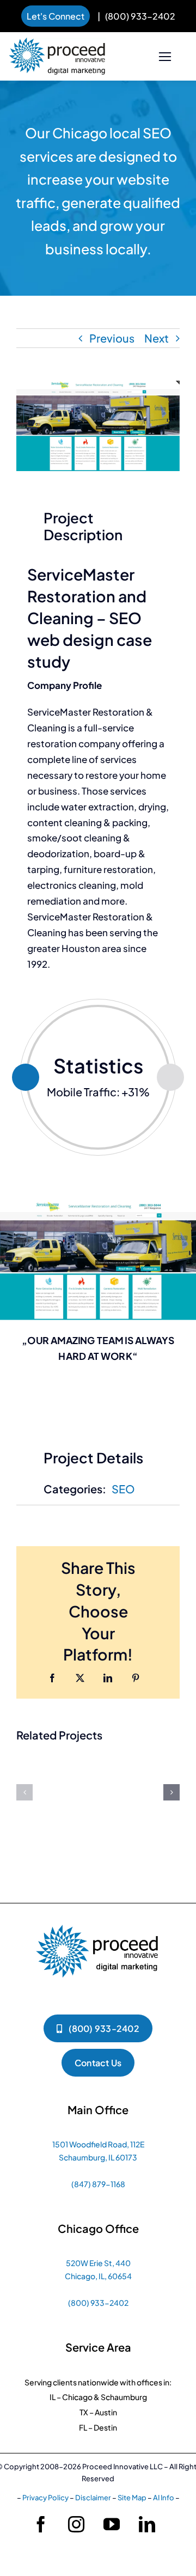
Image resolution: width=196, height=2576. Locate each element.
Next (157, 338)
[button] (24, 1792)
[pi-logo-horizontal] (57, 43)
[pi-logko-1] (98, 1919)
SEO (123, 1489)
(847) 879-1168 (98, 2184)
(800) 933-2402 (140, 16)
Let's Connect (56, 16)
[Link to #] (165, 57)
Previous (112, 338)
